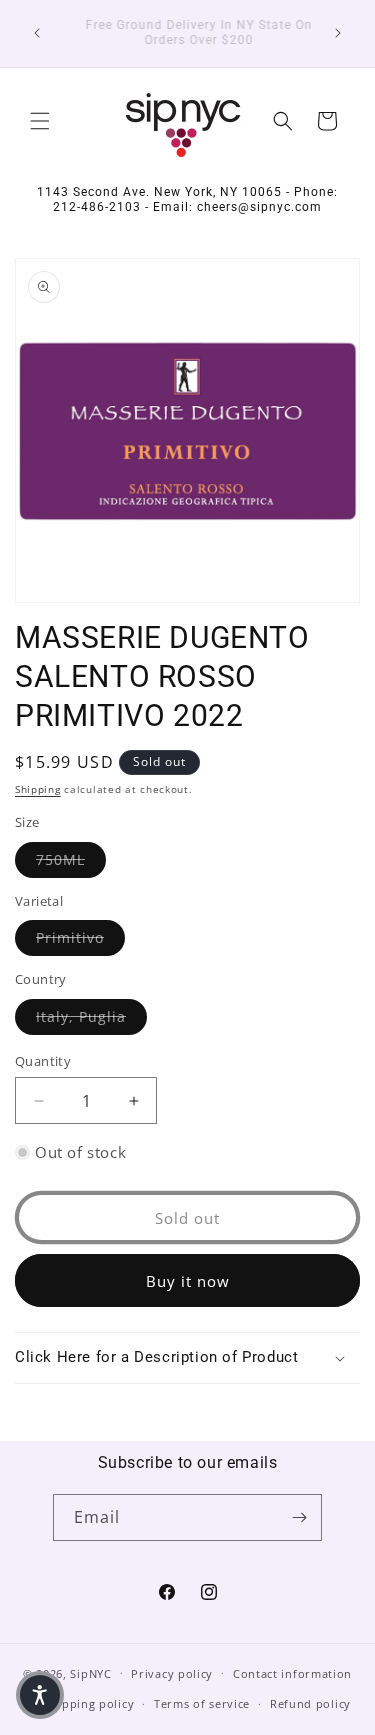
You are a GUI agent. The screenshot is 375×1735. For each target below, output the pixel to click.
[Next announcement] (338, 33)
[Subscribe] (299, 1517)
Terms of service (202, 1703)
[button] (40, 121)
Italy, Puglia (91, 1016)
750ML (71, 859)
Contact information (292, 1673)
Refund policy (310, 1703)
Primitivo (80, 937)
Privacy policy (172, 1673)
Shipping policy (89, 1703)
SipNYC (90, 1672)
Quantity (43, 1061)
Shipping (38, 789)
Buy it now (188, 1281)
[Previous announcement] (37, 33)
